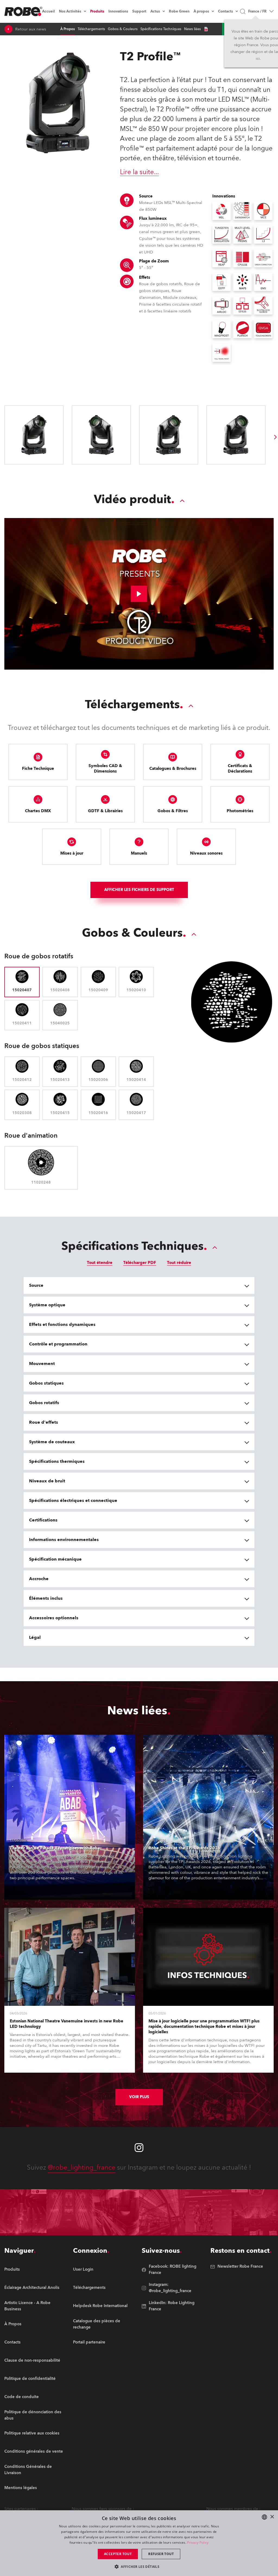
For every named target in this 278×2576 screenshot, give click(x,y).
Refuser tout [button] (161, 2554)
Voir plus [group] (139, 2097)
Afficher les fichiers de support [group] (139, 890)
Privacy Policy (198, 2542)
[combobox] (264, 2517)
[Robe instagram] (139, 2148)
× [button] (272, 2517)
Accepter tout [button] (118, 2554)
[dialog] (139, 2543)
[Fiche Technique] (206, 29)
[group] (276, 437)
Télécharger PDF (140, 1263)
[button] (139, 2566)
